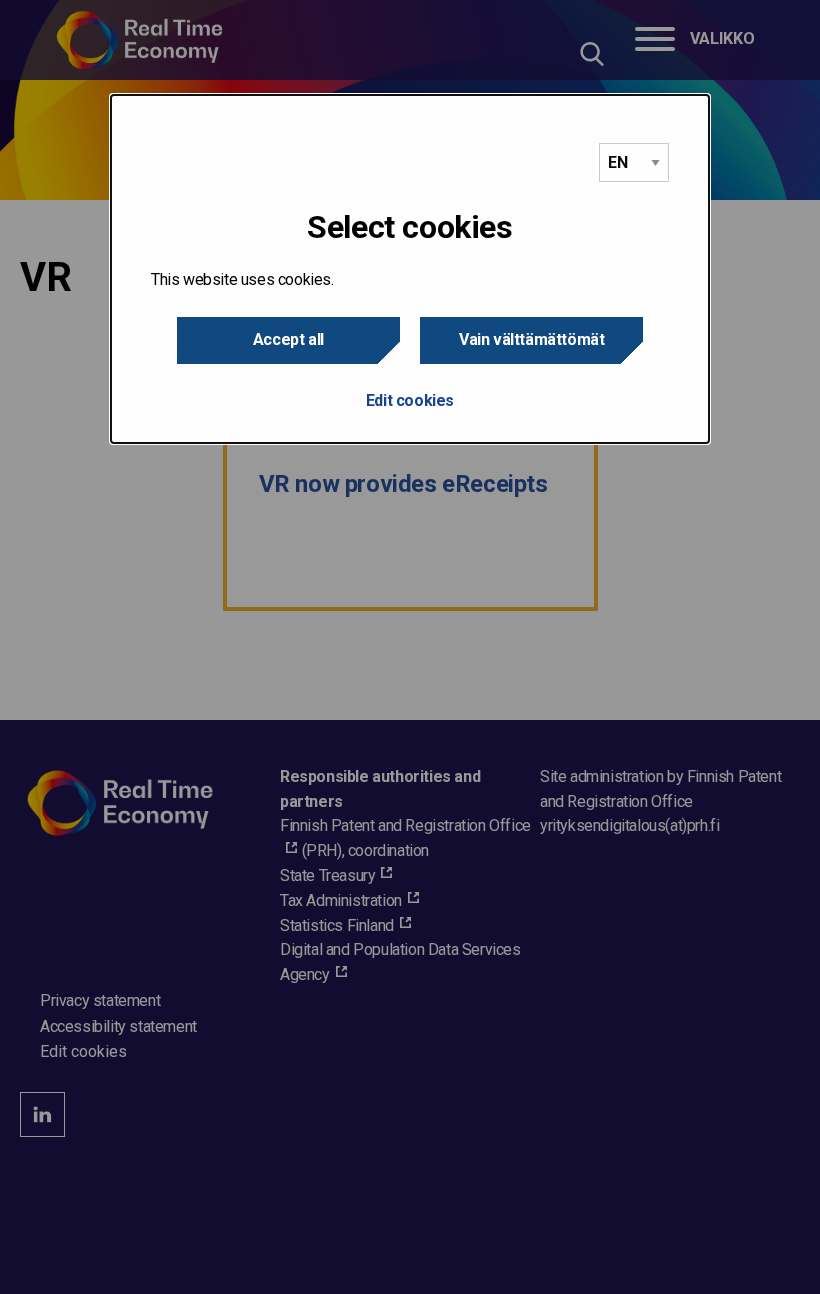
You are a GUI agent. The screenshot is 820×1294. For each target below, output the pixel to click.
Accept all (288, 339)
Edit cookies (410, 400)
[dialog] (410, 269)
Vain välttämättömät (531, 339)
